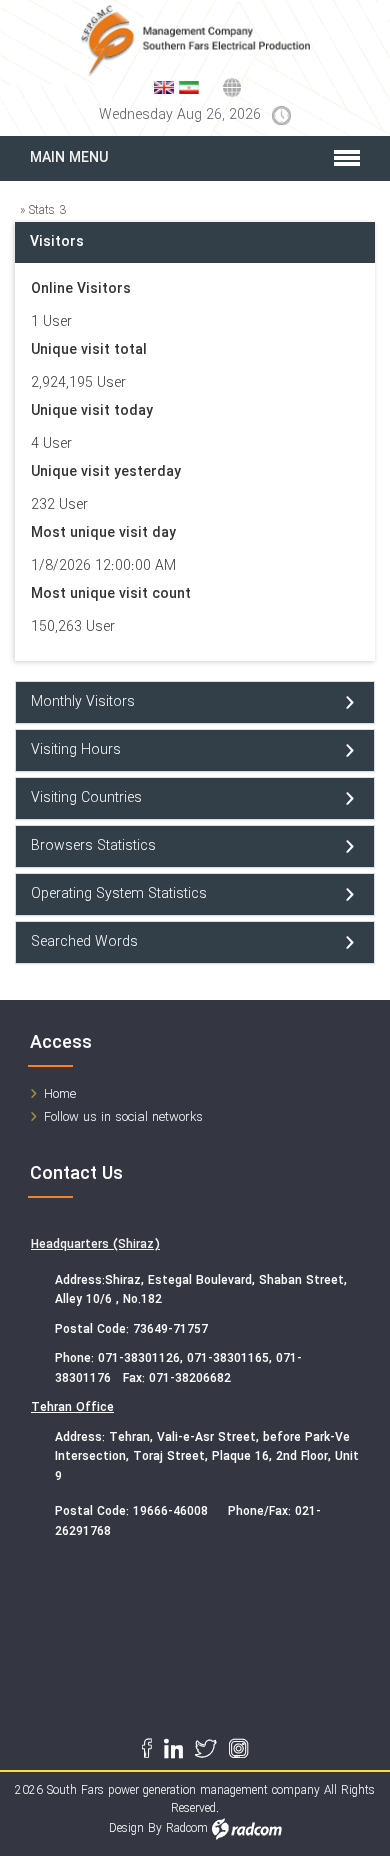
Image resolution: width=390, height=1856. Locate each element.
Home (60, 1094)
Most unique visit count (111, 594)
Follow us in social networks (123, 1117)
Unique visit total (89, 350)
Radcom (187, 1828)
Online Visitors (81, 289)
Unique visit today (92, 411)
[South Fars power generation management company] (195, 41)
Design (126, 1828)
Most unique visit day (103, 533)
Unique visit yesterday (106, 472)
